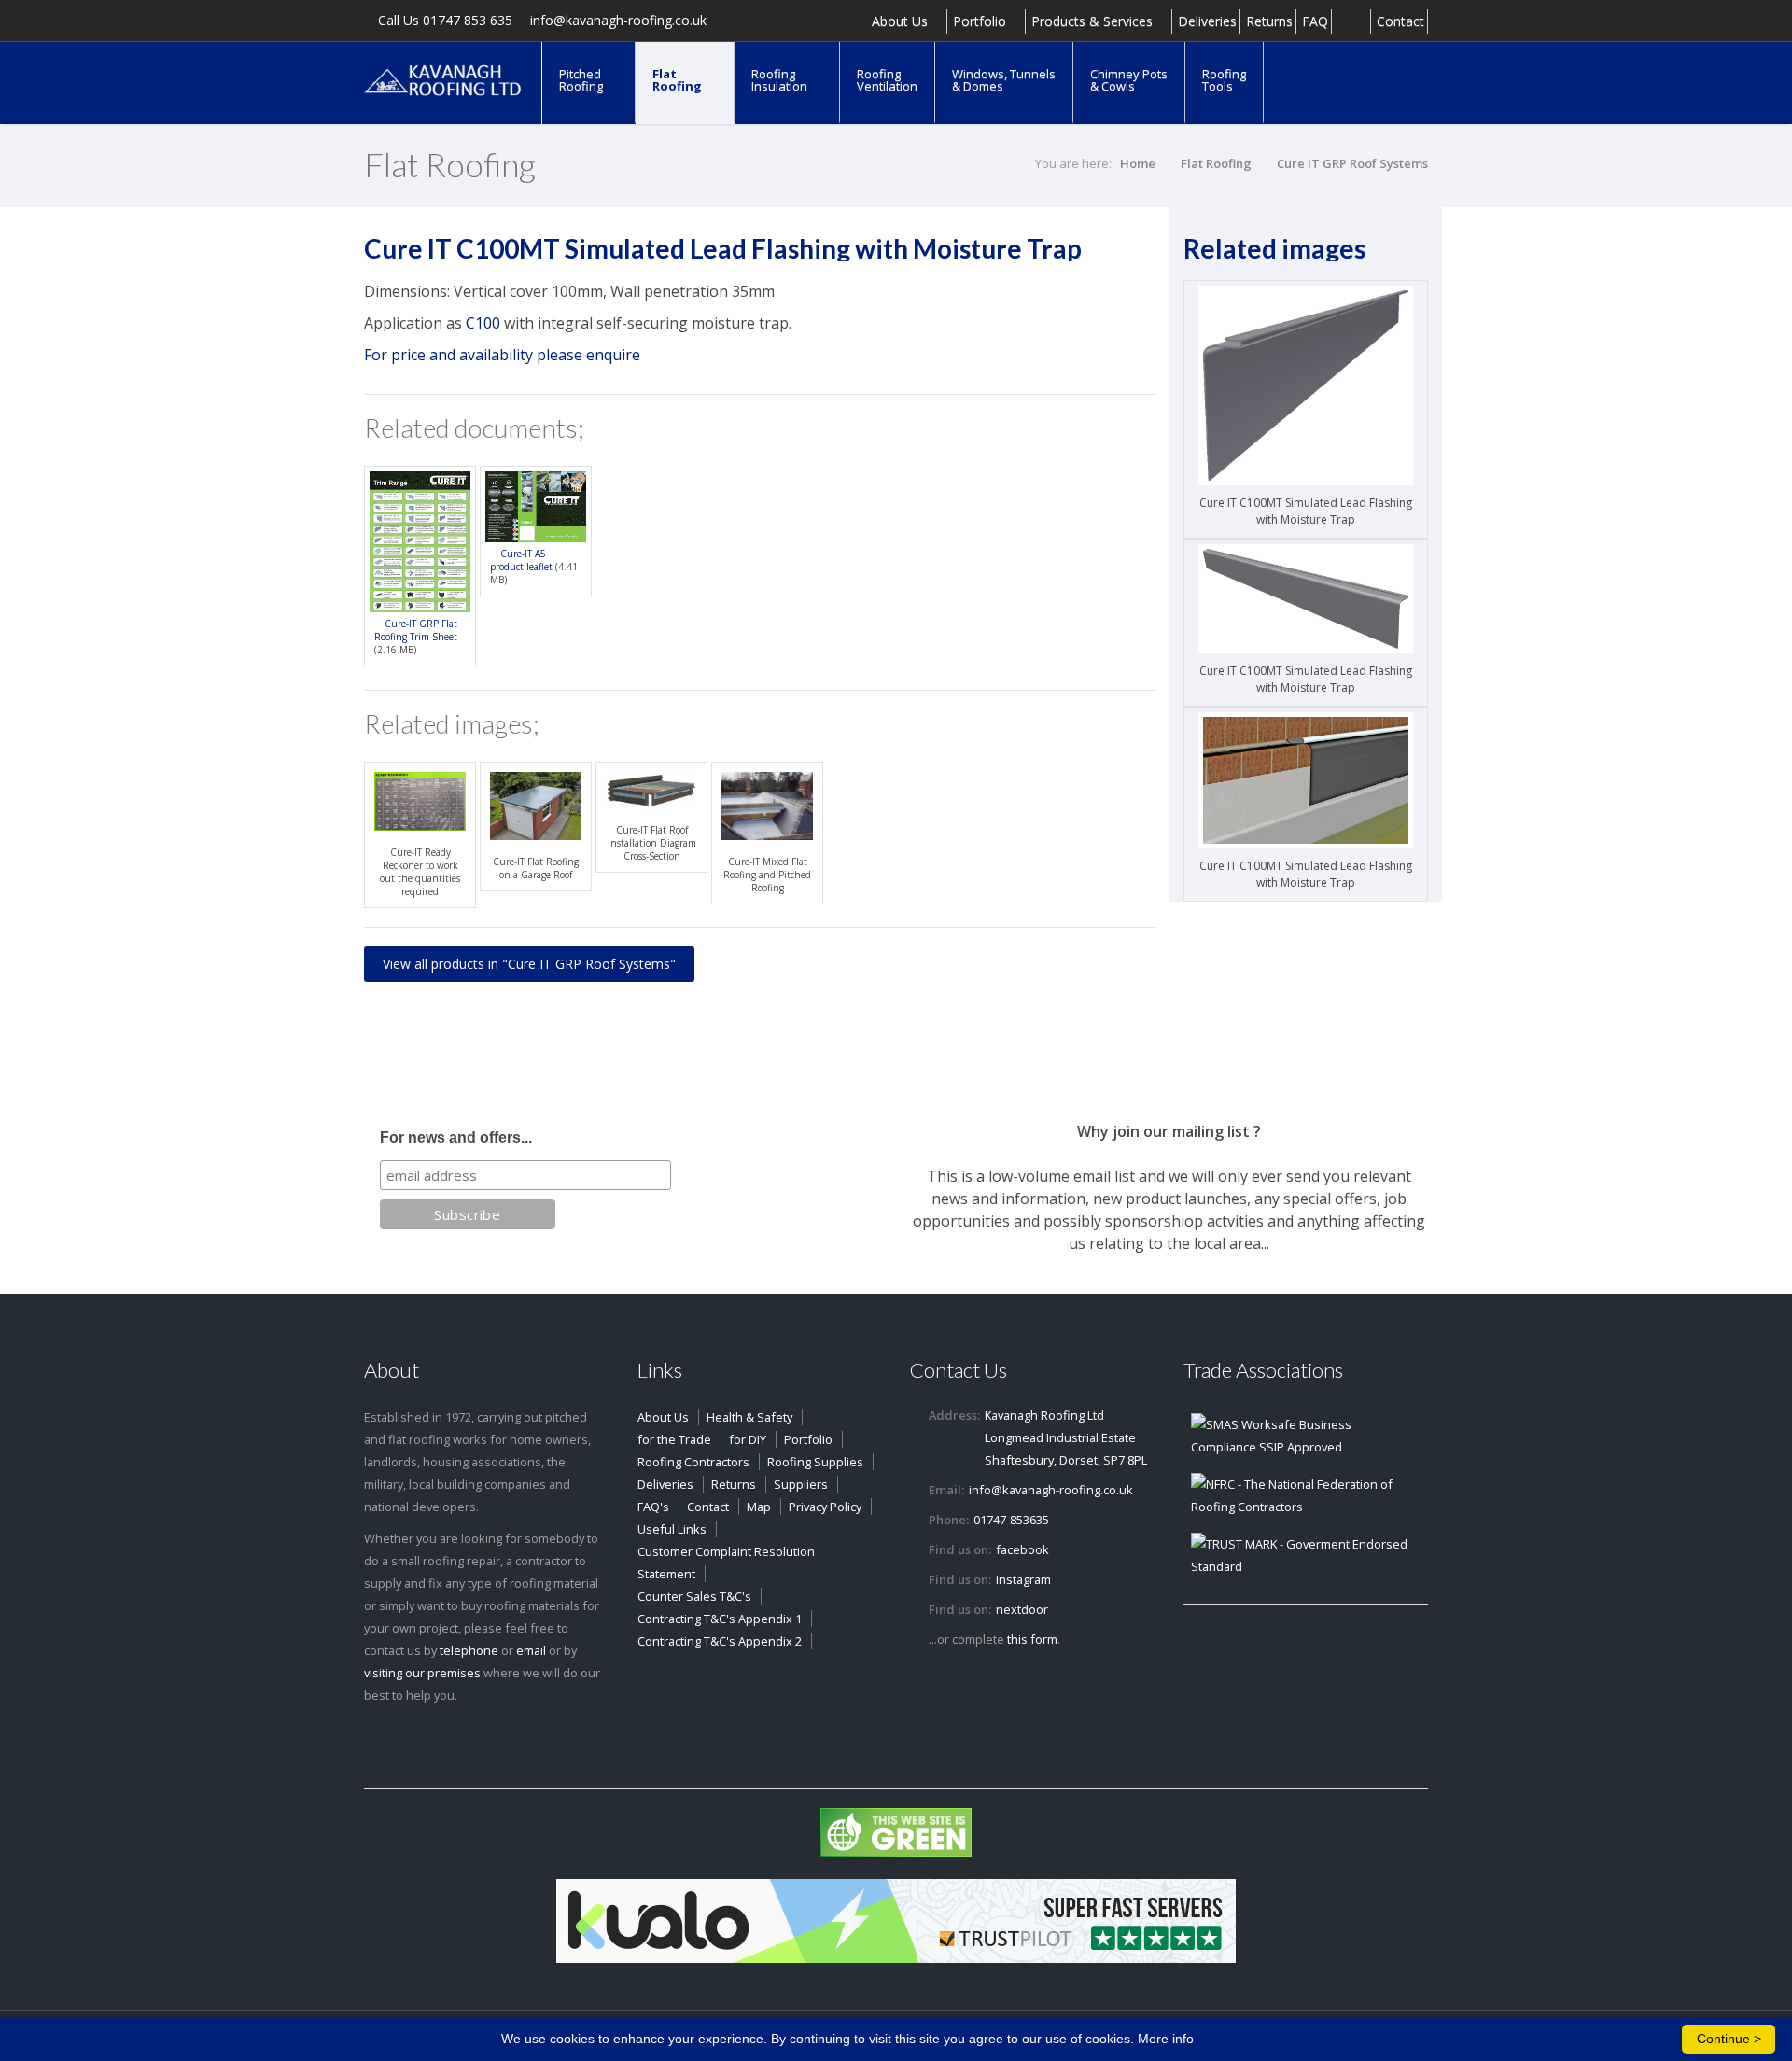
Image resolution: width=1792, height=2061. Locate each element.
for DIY (748, 1439)
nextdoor (1022, 1609)
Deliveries (1207, 21)
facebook (1022, 1549)
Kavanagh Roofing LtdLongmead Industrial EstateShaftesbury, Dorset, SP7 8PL (1066, 1437)
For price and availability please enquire (502, 355)
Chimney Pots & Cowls (1129, 80)
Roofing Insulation (781, 80)
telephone (469, 1650)
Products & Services (1094, 21)
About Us (902, 21)
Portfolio (981, 21)
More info (1166, 2039)
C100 (483, 323)
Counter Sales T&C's (694, 1596)
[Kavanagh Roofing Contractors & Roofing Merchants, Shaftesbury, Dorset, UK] (443, 79)
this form (1032, 1639)
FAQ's (653, 1507)
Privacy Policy (825, 1507)
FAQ (1315, 21)
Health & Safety (749, 1417)
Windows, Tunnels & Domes (1004, 80)
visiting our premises (422, 1673)
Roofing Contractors (693, 1462)
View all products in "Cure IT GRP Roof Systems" (529, 964)
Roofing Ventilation (887, 80)
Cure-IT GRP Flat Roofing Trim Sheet (416, 630)
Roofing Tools (1224, 80)
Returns (1269, 21)
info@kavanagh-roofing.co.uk (616, 21)
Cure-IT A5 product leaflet (521, 560)
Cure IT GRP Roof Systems (1352, 163)
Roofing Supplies (815, 1462)
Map (759, 1507)
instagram (1023, 1579)
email (531, 1650)
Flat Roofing (679, 80)
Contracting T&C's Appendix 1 (720, 1619)
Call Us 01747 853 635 (443, 21)
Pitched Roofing (582, 80)
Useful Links (672, 1529)
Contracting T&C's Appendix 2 (720, 1641)
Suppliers (801, 1484)
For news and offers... (456, 1137)
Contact (1400, 21)
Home (1138, 163)
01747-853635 (1011, 1520)
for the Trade (674, 1439)
